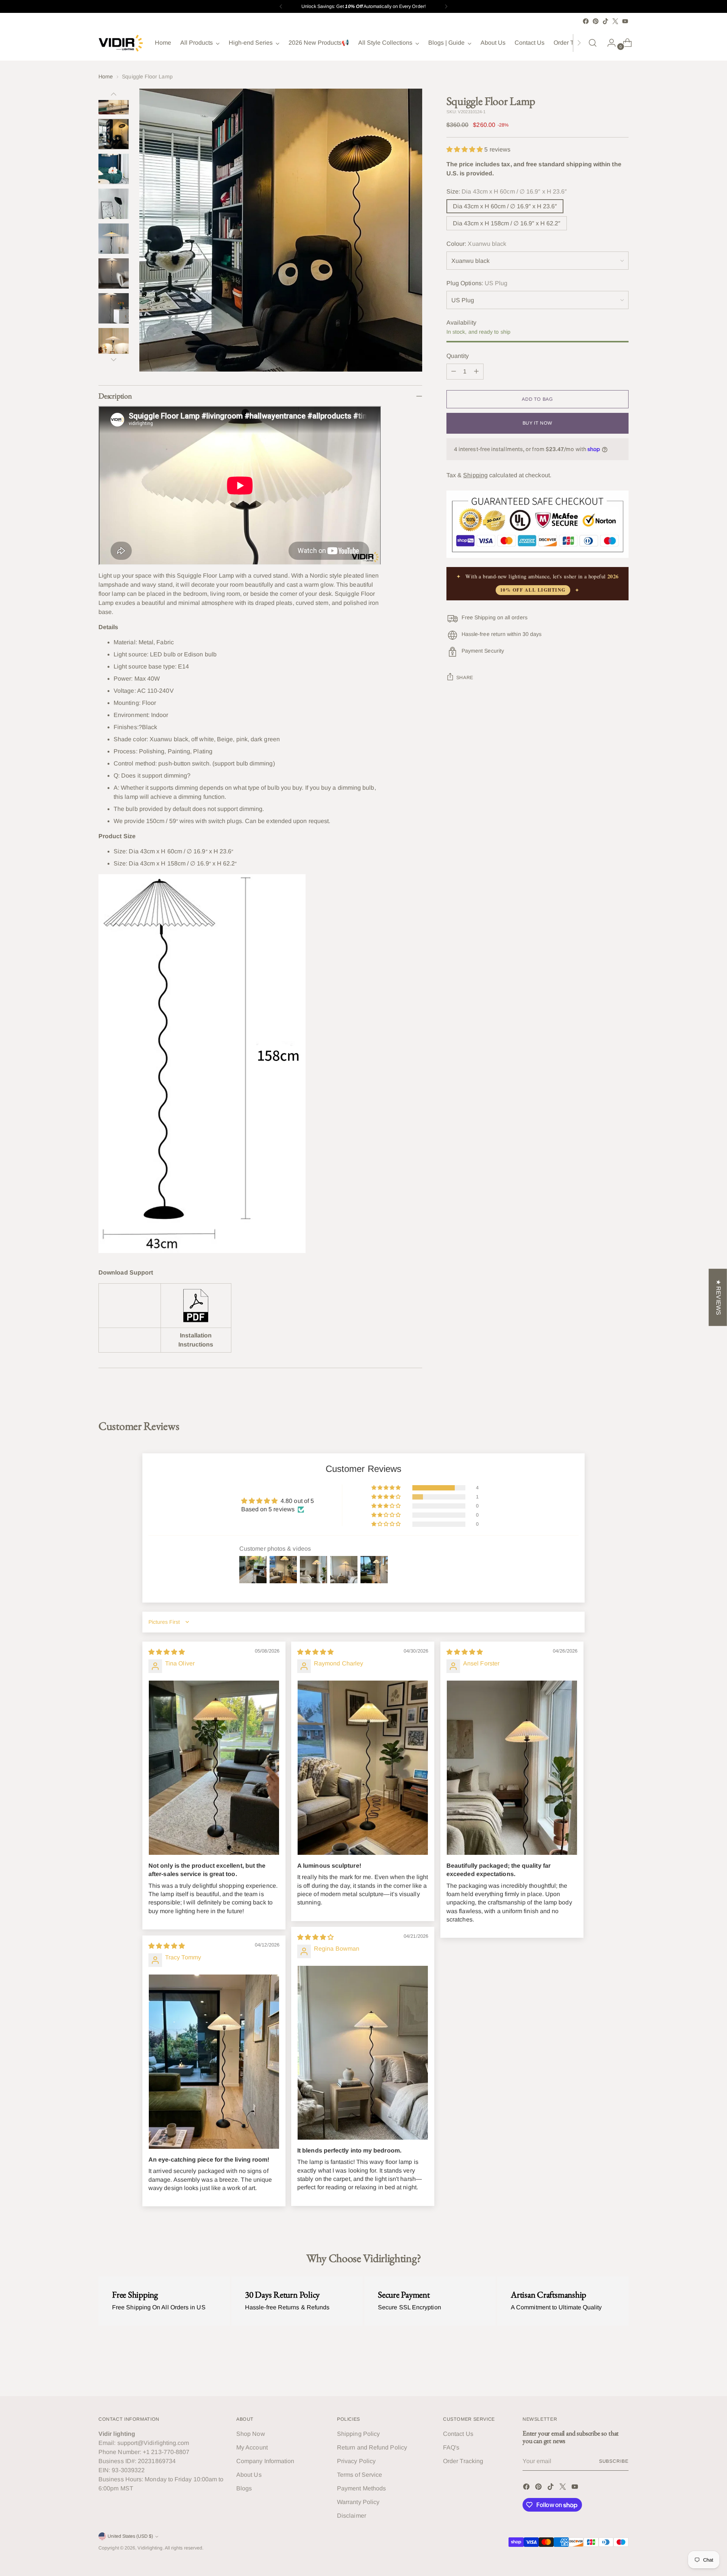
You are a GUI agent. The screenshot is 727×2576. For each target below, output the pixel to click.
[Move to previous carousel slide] (605, 2370)
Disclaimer (352, 2516)
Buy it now (537, 423)
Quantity (458, 356)
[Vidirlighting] (121, 43)
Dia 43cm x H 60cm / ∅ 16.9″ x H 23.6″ (505, 206)
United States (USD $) (130, 2536)
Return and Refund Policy (372, 2447)
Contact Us (458, 2434)
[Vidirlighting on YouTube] (625, 21)
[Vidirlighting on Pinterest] (596, 21)
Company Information (265, 2461)
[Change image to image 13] (114, 169)
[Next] (446, 6)
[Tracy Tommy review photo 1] (214, 2062)
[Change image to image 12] (114, 134)
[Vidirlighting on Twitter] (615, 21)
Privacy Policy (356, 2461)
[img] (167, 1652)
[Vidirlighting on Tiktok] (605, 21)
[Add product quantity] (476, 372)
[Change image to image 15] (114, 239)
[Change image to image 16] (114, 273)
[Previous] (281, 6)
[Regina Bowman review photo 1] (363, 2053)
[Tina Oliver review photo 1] (214, 1768)
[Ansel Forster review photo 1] (512, 1768)
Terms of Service (360, 2475)
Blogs (244, 2488)
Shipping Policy (358, 2434)
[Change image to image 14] (114, 204)
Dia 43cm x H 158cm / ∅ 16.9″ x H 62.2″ (507, 223)
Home (106, 77)
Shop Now (251, 2434)
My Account (252, 2447)
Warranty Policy (358, 2502)
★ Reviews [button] (718, 1297)
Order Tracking (463, 2461)
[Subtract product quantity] (454, 372)
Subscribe (614, 2461)
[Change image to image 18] (114, 343)
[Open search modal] (593, 43)
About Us (249, 2475)
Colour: (477, 244)
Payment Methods (361, 2488)
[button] (466, 149)
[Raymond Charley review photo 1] (363, 1768)
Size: (507, 191)
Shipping (475, 475)
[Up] (114, 94)
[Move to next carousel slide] (622, 2370)
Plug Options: (477, 283)
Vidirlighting (150, 2548)
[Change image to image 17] (114, 308)
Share (465, 678)
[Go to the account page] (608, 43)
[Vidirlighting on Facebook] (586, 21)
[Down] (114, 359)
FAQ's (451, 2447)
